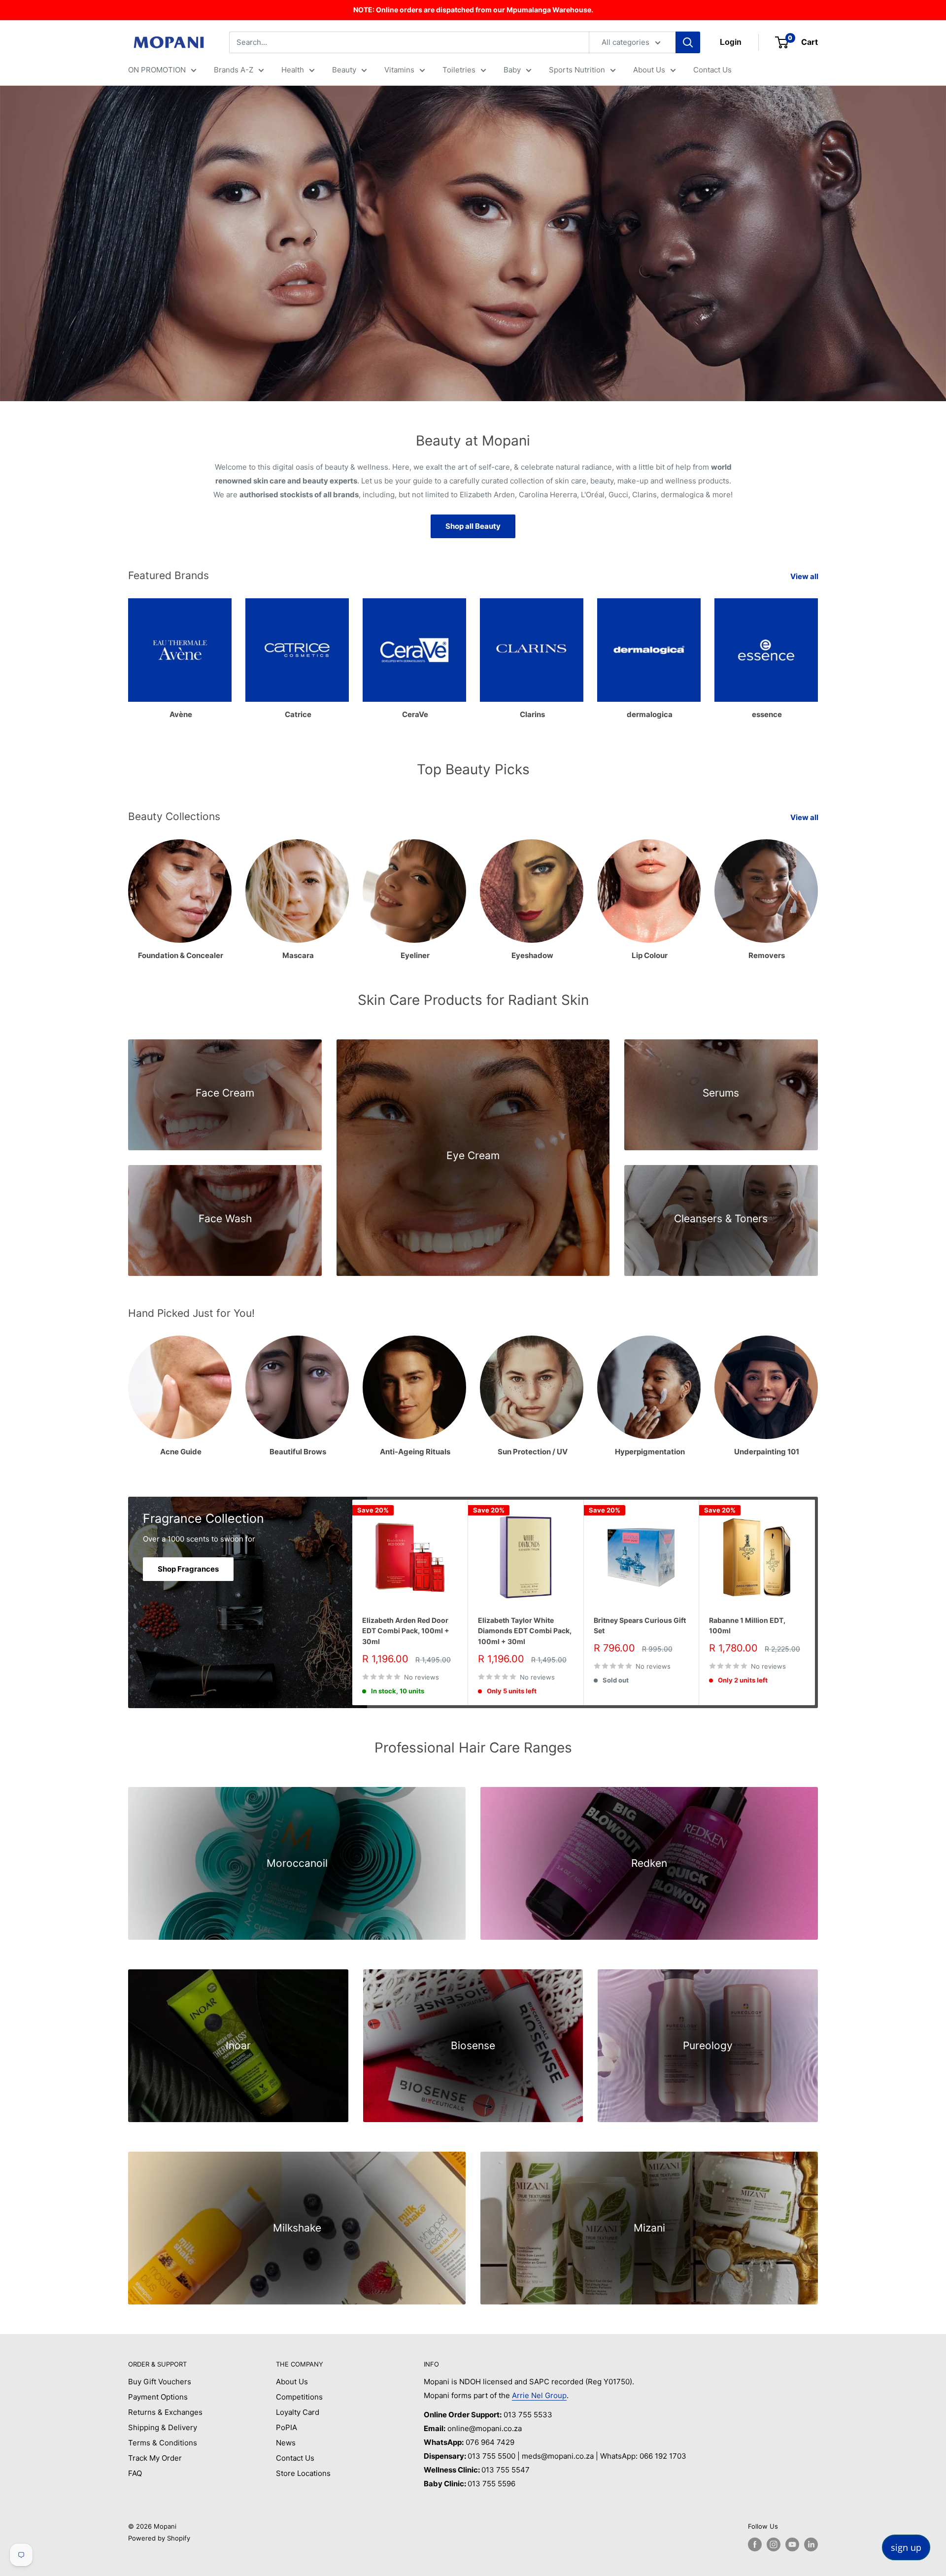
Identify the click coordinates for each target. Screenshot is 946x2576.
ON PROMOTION (157, 70)
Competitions (299, 2397)
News (286, 2443)
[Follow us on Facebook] (755, 2544)
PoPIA (287, 2427)
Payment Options (158, 2397)
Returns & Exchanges (165, 2412)
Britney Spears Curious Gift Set (640, 1626)
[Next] (818, 654)
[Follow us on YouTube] (792, 2544)
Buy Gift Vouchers (160, 2382)
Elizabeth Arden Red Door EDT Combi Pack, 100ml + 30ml (406, 1631)
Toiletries (459, 70)
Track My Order (155, 2458)
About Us (649, 70)
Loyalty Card (298, 2412)
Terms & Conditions (163, 2443)
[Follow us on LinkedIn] (811, 2544)
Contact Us (712, 70)
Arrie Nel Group (539, 2395)
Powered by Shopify (159, 2538)
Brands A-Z (234, 70)
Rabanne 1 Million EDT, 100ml (747, 1626)
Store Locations (303, 2473)
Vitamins (399, 70)
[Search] (688, 42)
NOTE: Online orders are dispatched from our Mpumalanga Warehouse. (473, 10)
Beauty (344, 70)
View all (805, 576)
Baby (512, 70)
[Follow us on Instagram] (774, 2544)
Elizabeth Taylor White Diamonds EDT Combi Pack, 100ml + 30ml (525, 1631)
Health (293, 70)
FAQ (135, 2473)
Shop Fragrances (188, 1569)
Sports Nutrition (577, 70)
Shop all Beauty (473, 526)
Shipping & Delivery (163, 2427)
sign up (906, 2547)
